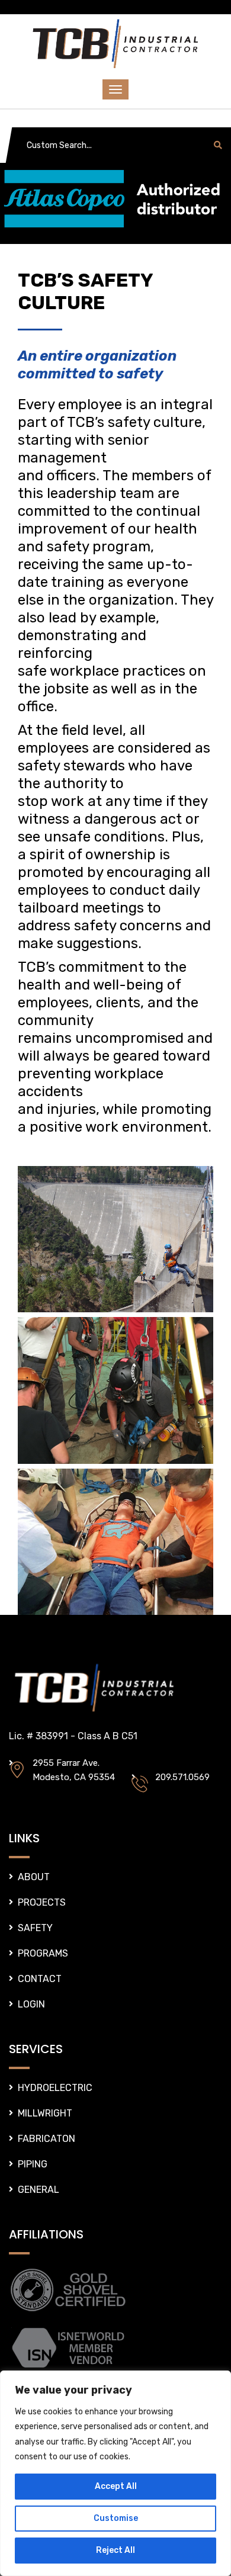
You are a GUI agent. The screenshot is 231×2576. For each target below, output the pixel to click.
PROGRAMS (43, 1953)
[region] (115, 2473)
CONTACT (40, 1979)
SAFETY (35, 1928)
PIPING (33, 2164)
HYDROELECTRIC (55, 2088)
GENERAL (38, 2190)
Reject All (115, 2550)
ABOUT (34, 1877)
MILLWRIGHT (45, 2113)
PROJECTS (42, 1902)
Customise (116, 2518)
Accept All (116, 2486)
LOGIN (31, 2004)
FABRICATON (46, 2139)
